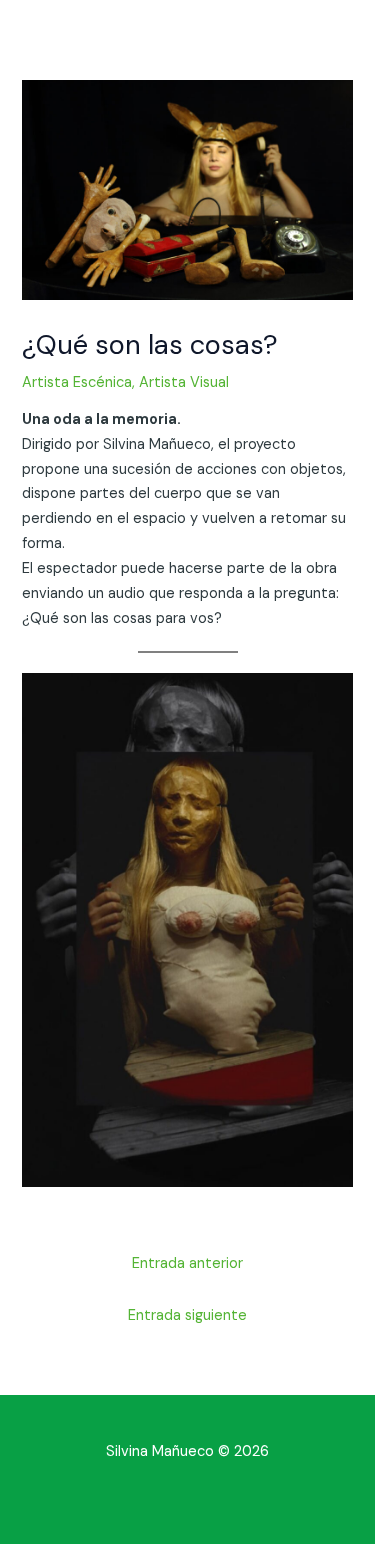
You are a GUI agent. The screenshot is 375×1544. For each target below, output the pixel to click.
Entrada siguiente (187, 1315)
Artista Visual (184, 382)
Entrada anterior (187, 1263)
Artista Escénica (77, 382)
